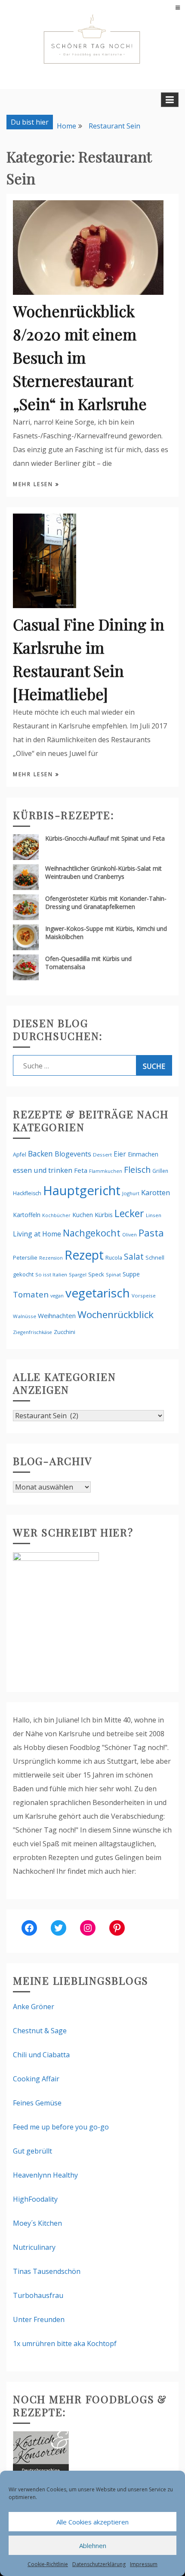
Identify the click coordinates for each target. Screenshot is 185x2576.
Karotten (156, 1192)
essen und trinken (43, 1170)
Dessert (102, 1155)
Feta (81, 1170)
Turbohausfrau (38, 2295)
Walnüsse (25, 1316)
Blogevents (73, 1154)
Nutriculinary (34, 2247)
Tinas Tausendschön (47, 2271)
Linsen (154, 1215)
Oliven (129, 1234)
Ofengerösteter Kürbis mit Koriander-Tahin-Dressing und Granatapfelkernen (106, 903)
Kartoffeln (27, 1215)
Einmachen (143, 1154)
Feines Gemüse (37, 2103)
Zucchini (65, 1332)
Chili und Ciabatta (41, 2055)
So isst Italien (51, 1274)
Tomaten (31, 1294)
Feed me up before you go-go (61, 2127)
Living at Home (37, 1234)
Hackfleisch (27, 1193)
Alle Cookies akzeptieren (92, 2522)
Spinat (113, 1274)
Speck (96, 1274)
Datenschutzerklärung (99, 2564)
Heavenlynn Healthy (45, 2175)
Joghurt (131, 1193)
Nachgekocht (92, 1233)
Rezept (84, 1255)
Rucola (114, 1258)
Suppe (131, 1274)
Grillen (160, 1171)
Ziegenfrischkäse (32, 1332)
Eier (120, 1154)
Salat (134, 1256)
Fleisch (137, 1170)
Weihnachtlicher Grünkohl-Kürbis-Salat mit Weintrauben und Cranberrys (103, 872)
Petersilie (25, 1257)
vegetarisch (98, 1293)
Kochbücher (56, 1215)
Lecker (129, 1213)
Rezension (51, 1258)
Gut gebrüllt (32, 2151)
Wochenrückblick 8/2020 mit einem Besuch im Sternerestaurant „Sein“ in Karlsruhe (80, 357)
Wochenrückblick (116, 1314)
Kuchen (83, 1215)
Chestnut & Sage (40, 2031)
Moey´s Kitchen (37, 2223)
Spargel (78, 1274)
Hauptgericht (82, 1190)
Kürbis (104, 1215)
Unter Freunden (39, 2319)
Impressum (144, 2564)
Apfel (20, 1155)
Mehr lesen (34, 484)
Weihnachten (57, 1316)
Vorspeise (144, 1296)
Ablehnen (93, 2545)
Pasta (151, 1233)
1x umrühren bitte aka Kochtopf (65, 2343)
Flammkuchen (106, 1171)
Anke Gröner (34, 2007)
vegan (57, 1296)
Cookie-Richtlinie (48, 2564)
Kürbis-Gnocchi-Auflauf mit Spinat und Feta (105, 838)
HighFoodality (35, 2199)
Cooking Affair (36, 2079)
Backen (40, 1153)
